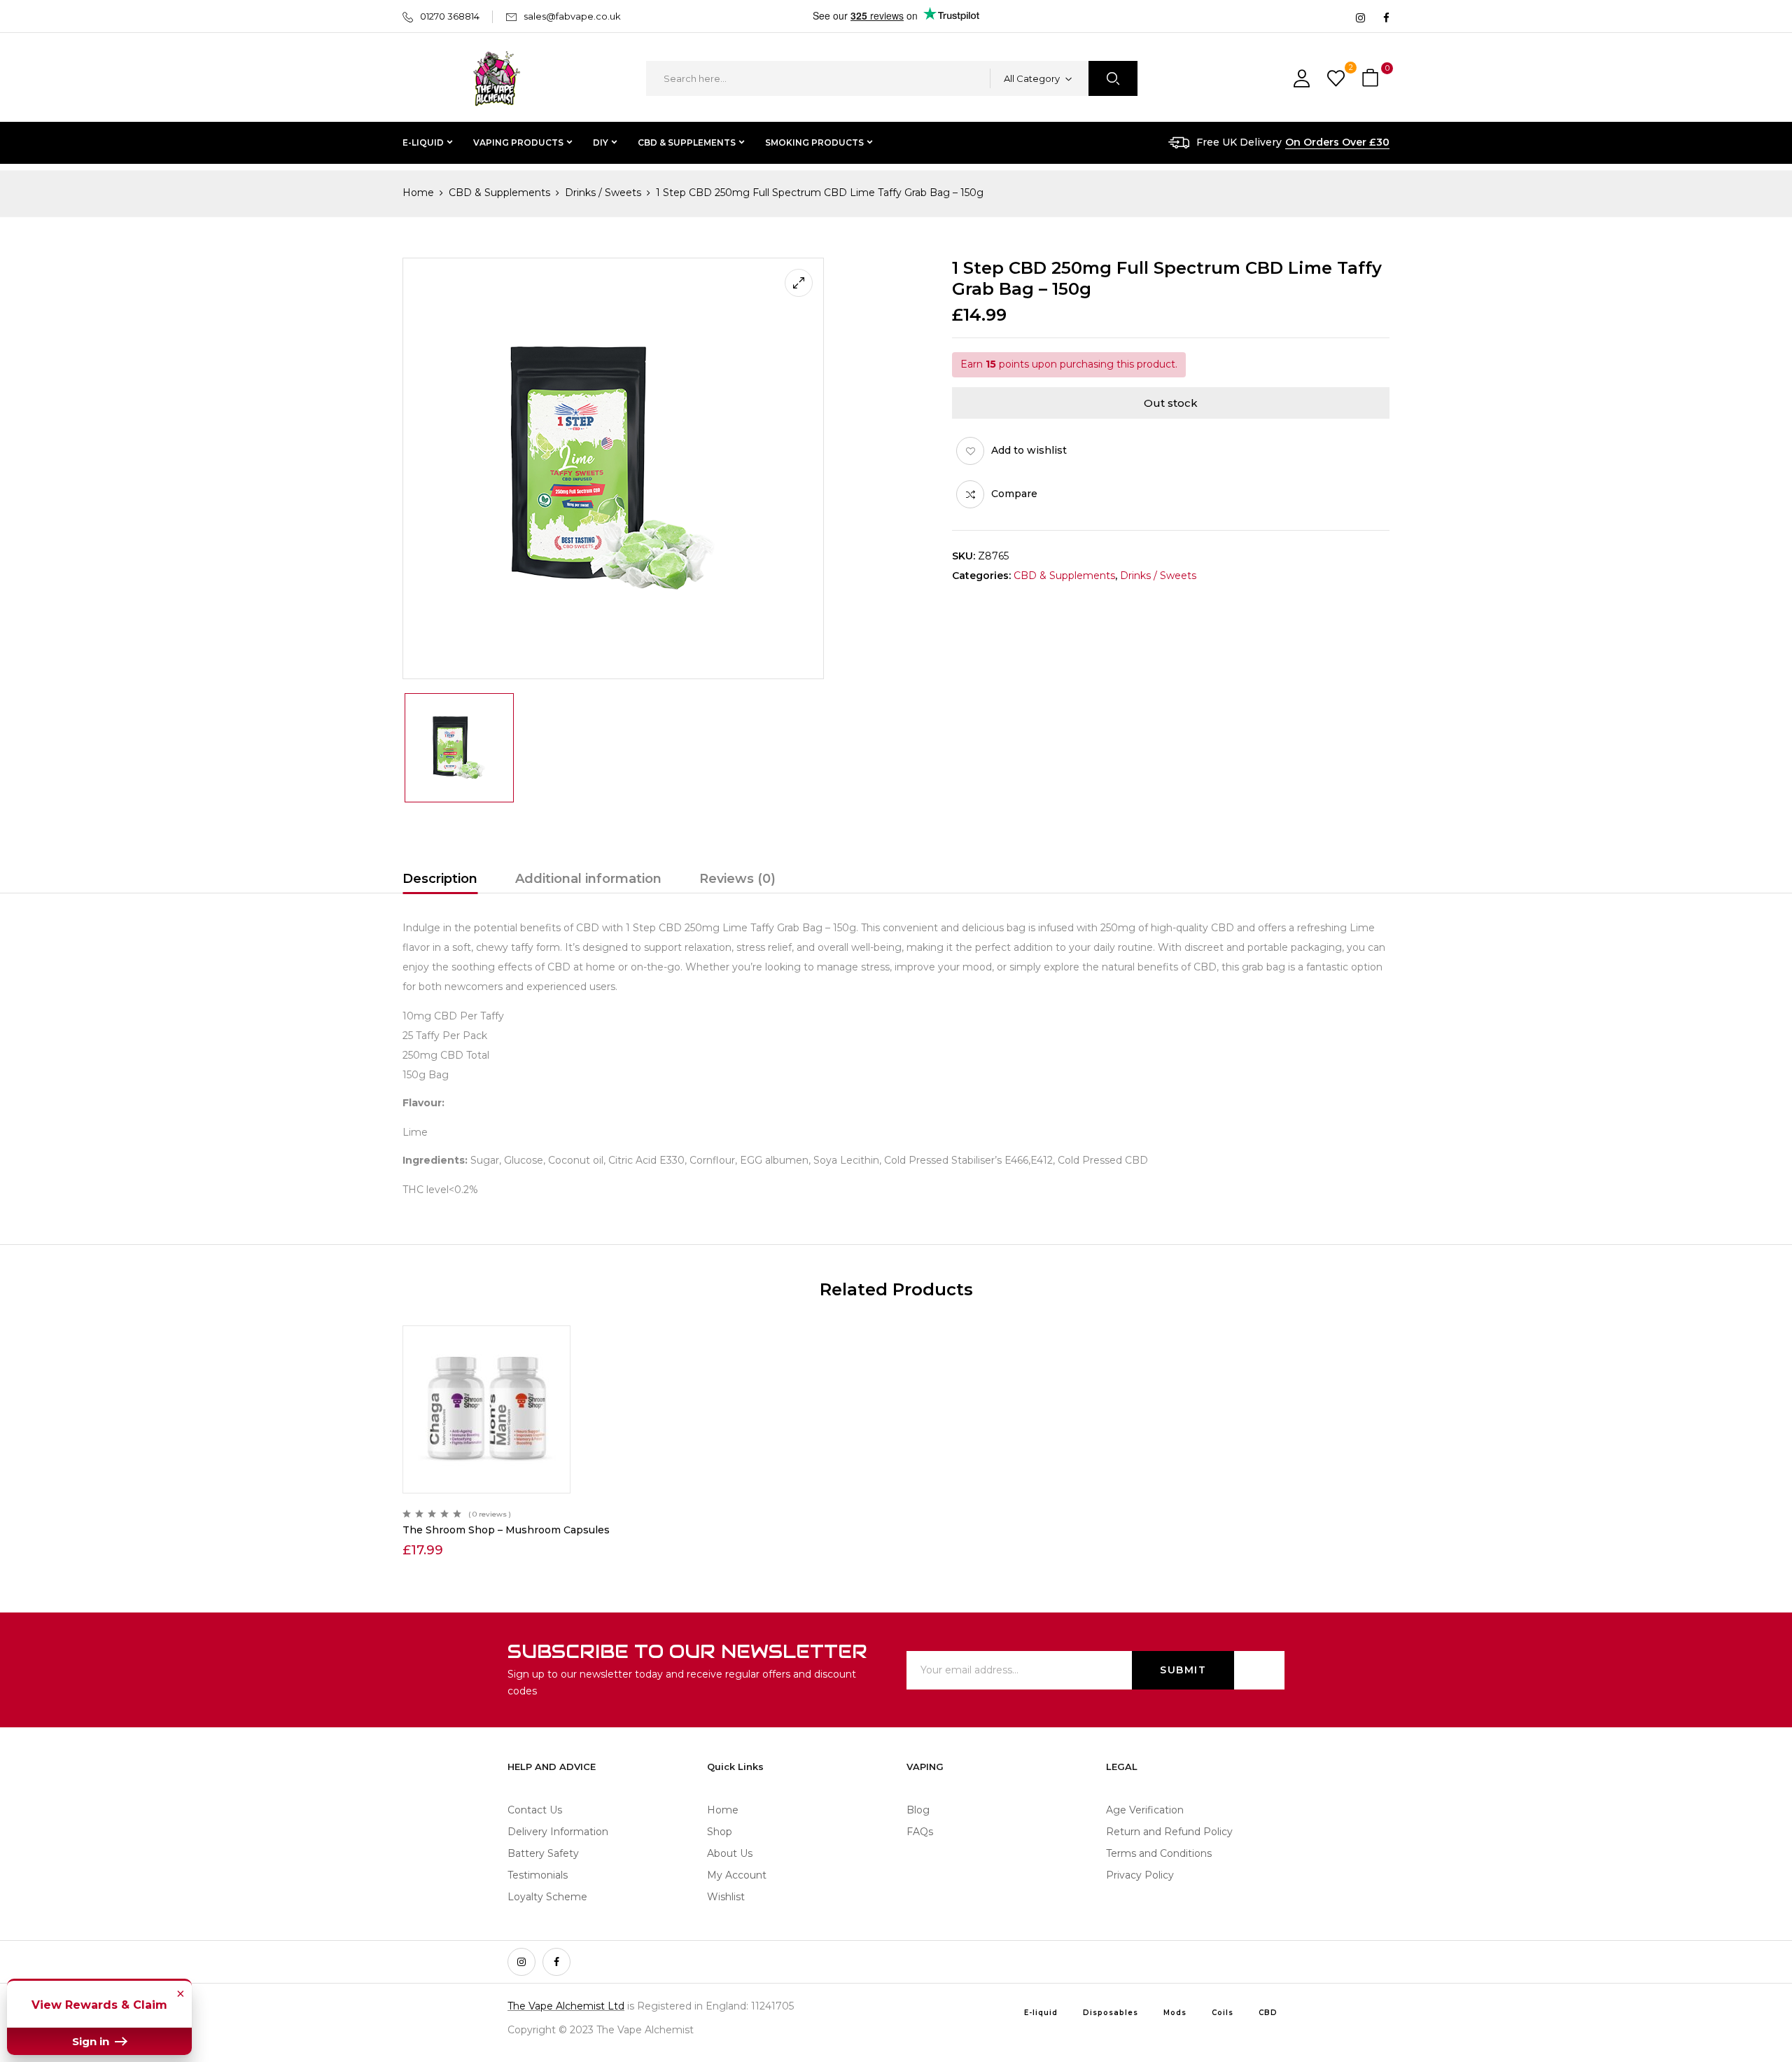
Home (418, 193)
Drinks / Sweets (603, 193)
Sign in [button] (92, 2041)
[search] (1113, 78)
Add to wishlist (1029, 450)
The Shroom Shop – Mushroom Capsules (506, 1530)
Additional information (588, 879)
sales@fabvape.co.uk (572, 16)
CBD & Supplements (499, 193)
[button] (1372, 79)
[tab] (440, 881)
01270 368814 (450, 16)
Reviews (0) (737, 879)
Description (440, 879)
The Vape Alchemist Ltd (566, 2006)
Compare (1014, 494)
